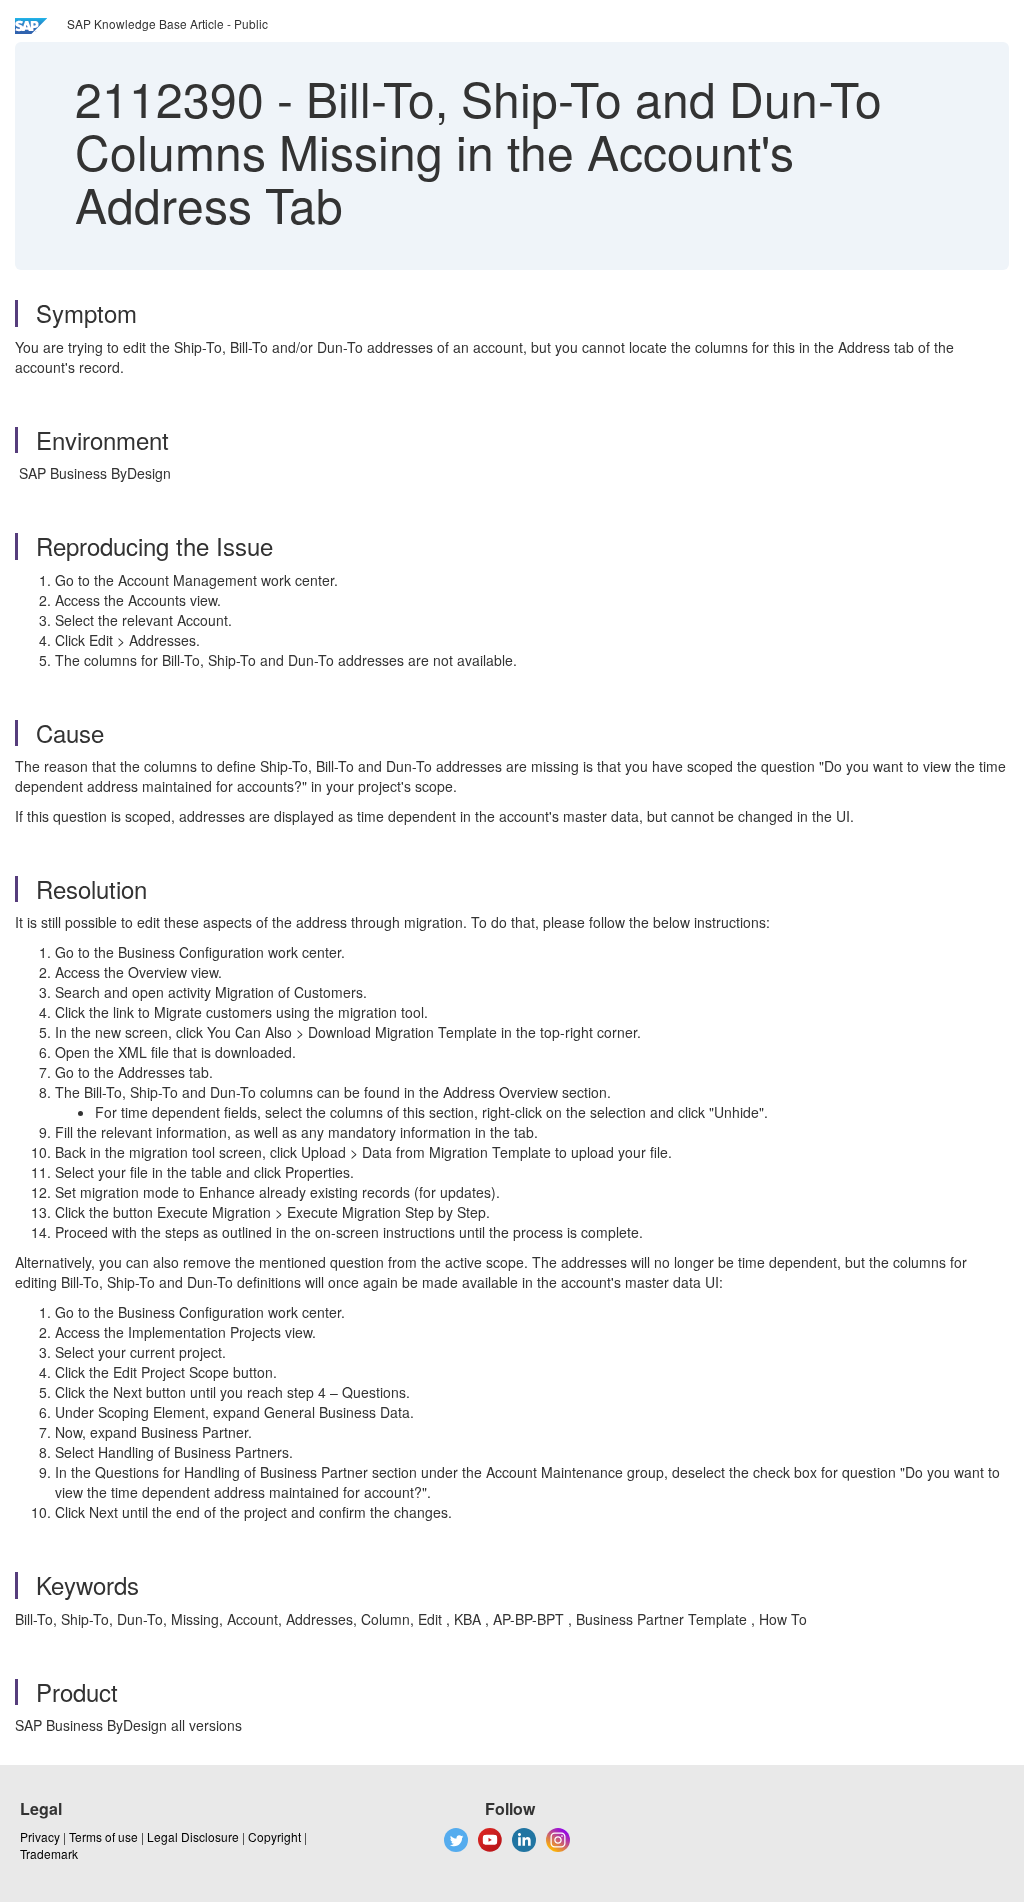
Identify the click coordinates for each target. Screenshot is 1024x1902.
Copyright (274, 1836)
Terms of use (103, 1836)
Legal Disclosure (193, 1836)
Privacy (40, 1836)
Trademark (49, 1853)
